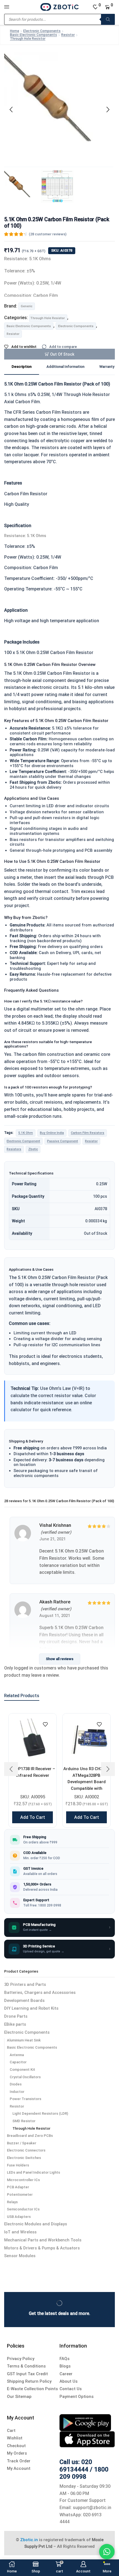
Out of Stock (62, 354)
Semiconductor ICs (23, 2209)
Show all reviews (60, 1659)
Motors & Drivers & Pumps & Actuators (42, 2248)
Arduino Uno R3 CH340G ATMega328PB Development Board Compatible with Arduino (86, 1782)
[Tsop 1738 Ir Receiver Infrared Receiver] (33, 1737)
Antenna (17, 2055)
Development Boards (24, 2001)
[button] (11, 110)
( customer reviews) (48, 234)
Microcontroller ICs (23, 2180)
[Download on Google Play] (85, 2422)
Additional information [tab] (65, 367)
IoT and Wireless (20, 2232)
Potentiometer (20, 2195)
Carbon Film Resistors (88, 1133)
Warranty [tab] (107, 367)
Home (15, 31)
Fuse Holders (18, 2165)
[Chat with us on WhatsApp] (107, 2552)
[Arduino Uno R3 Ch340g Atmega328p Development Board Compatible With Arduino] (86, 1737)
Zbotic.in (29, 2540)
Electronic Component (23, 1141)
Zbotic (33, 1149)
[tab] (22, 367)
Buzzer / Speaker (22, 2143)
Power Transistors (25, 2099)
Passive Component (63, 1141)
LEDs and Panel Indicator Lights (33, 2172)
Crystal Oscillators (25, 2077)
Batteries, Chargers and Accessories (40, 1992)
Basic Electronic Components (33, 35)
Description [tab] (22, 367)
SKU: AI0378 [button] (62, 250)
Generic (27, 306)
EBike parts (15, 2024)
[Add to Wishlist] (45, 1725)
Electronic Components (42, 31)
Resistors (14, 1149)
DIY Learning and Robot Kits (31, 2008)
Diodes (16, 2084)
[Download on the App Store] (87, 2439)
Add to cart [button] (33, 1817)
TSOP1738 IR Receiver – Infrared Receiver (33, 1772)
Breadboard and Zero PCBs (30, 2136)
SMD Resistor (24, 2121)
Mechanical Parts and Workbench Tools (43, 2240)
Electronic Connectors (26, 2150)
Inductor (17, 2092)
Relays (12, 2202)
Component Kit (22, 2070)
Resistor (68, 35)
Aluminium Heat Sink (24, 2040)
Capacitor (18, 2062)
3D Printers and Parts (25, 1985)
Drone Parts (16, 2016)
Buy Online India (52, 1133)
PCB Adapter (18, 2187)
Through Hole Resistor (28, 39)
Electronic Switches (24, 2158)
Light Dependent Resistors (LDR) (40, 2113)
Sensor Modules (20, 2256)
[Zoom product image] (59, 108)
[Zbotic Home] (59, 7)
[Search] (108, 19)
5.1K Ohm (26, 1133)
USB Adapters (19, 2217)
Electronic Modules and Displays (36, 2224)
